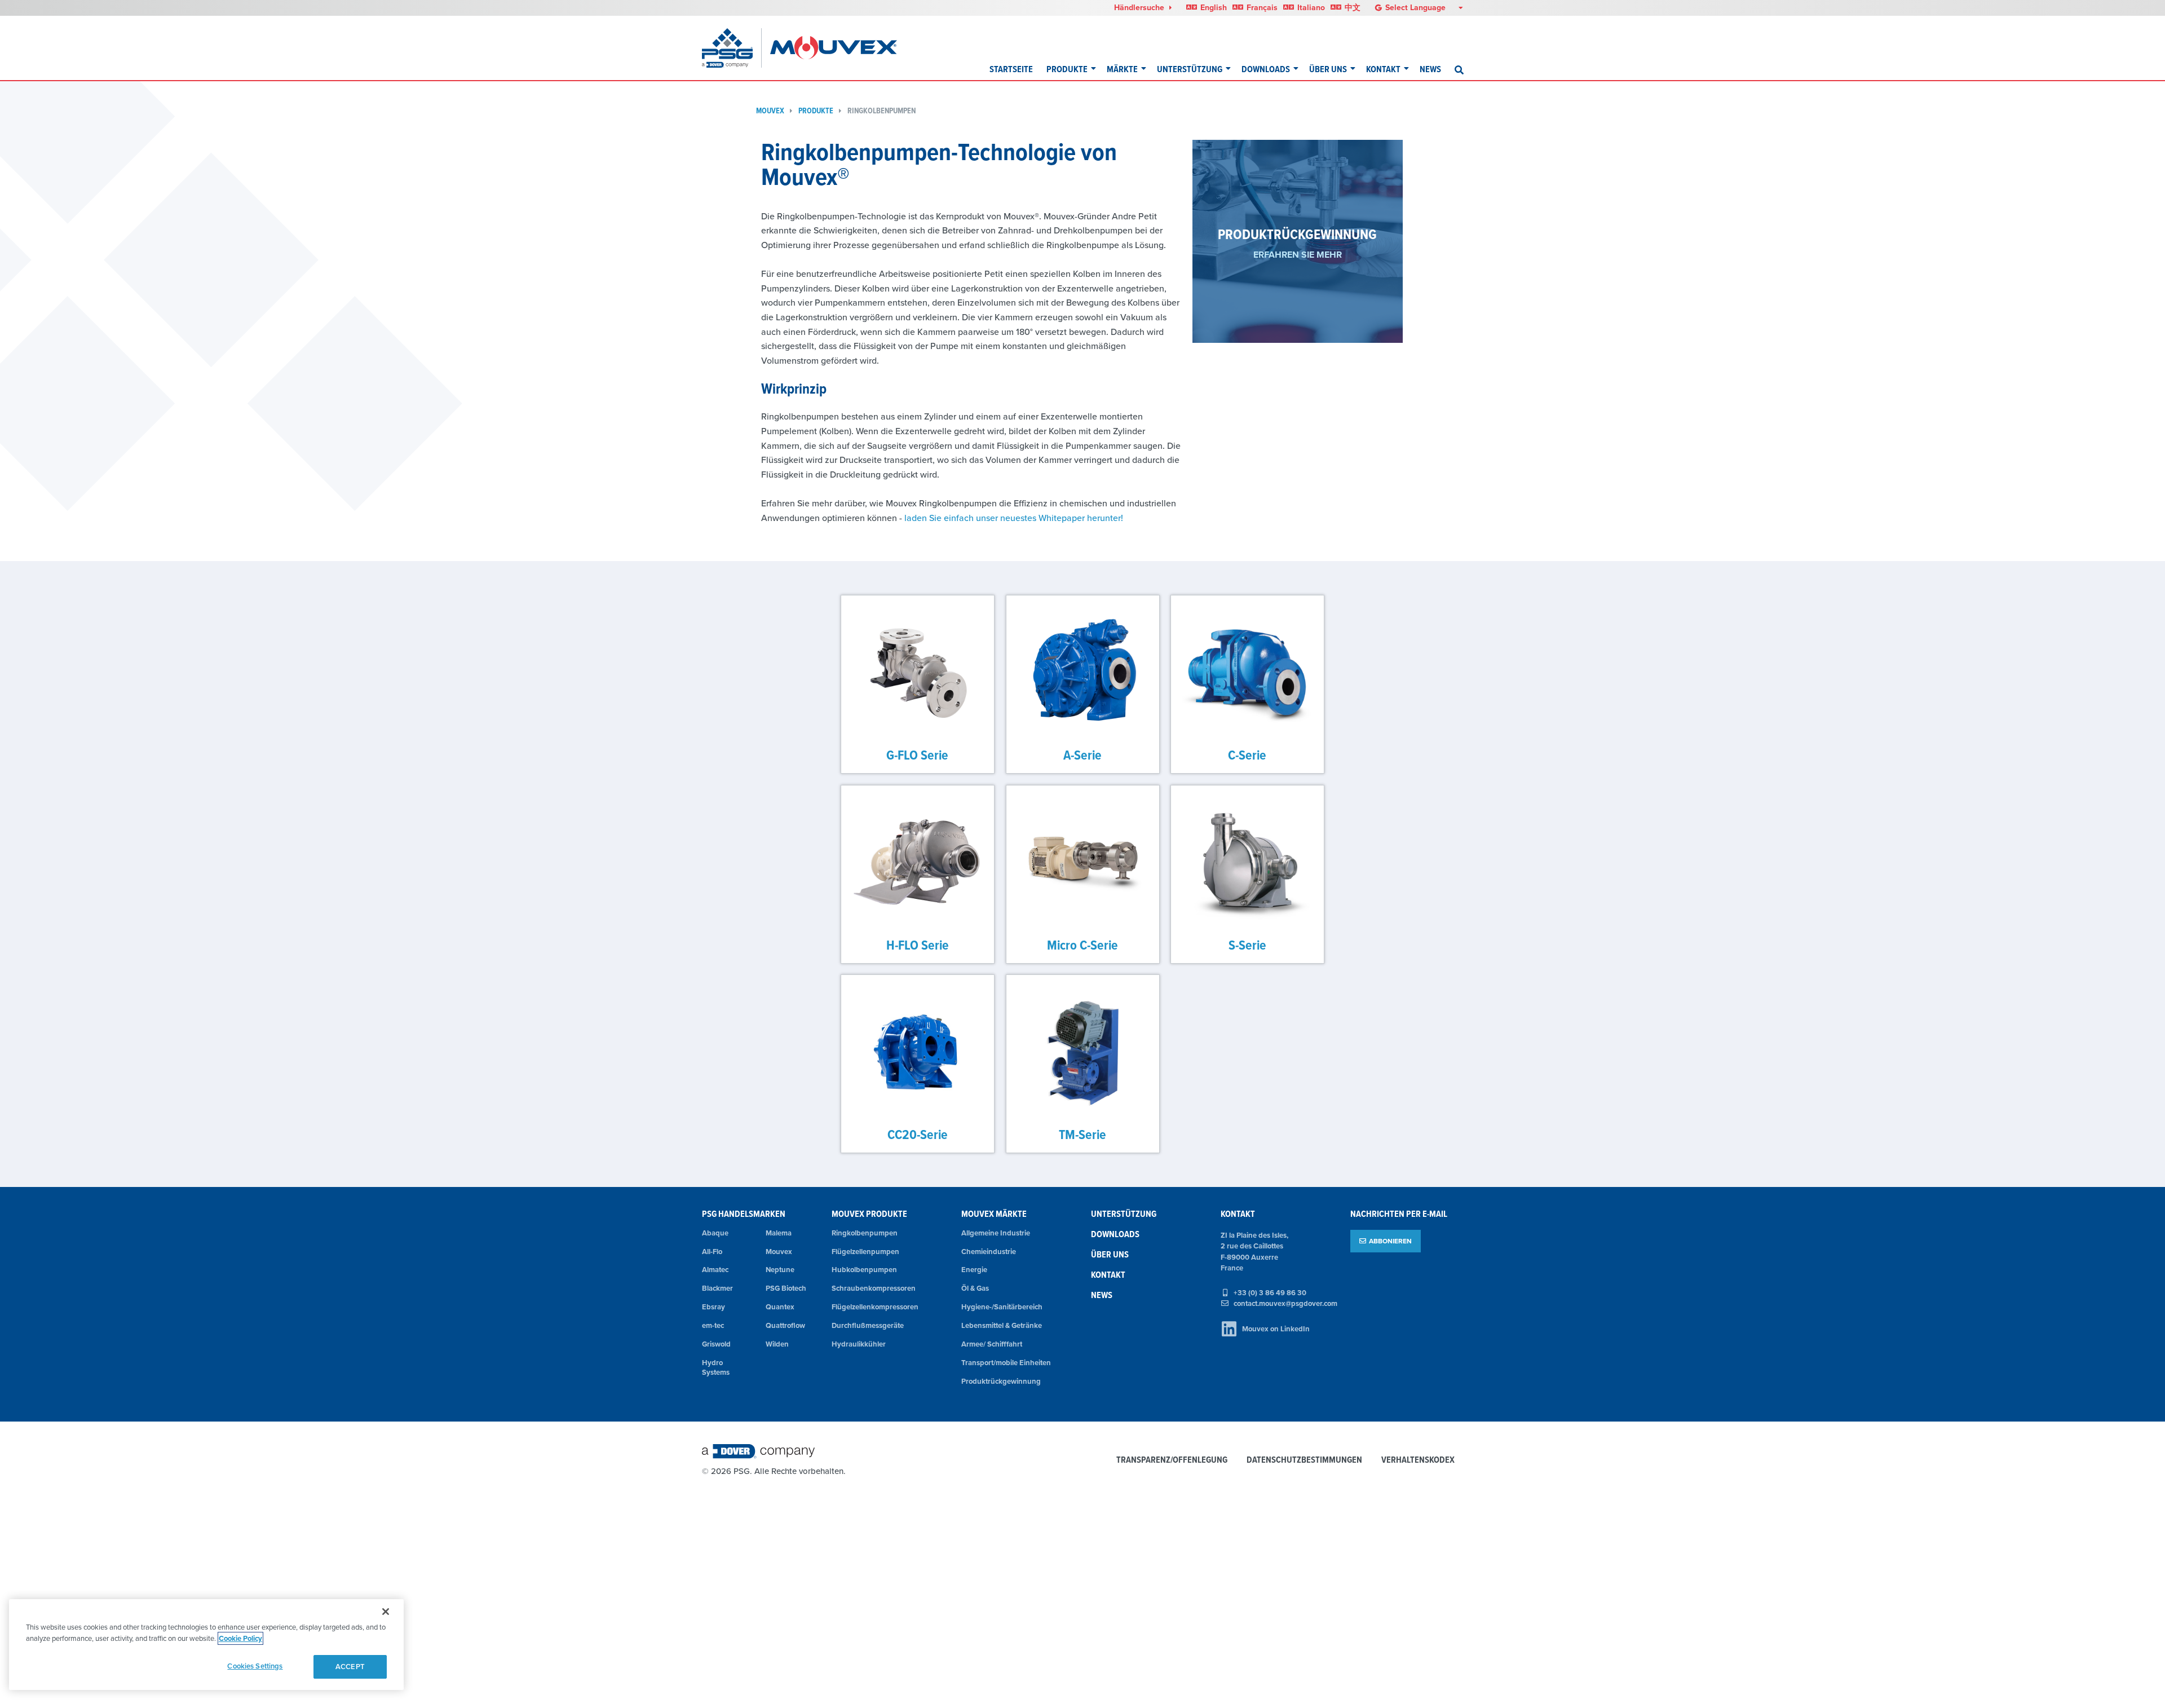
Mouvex (770, 111)
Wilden (777, 1344)
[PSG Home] (732, 48)
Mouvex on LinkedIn (1276, 1329)
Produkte (1067, 69)
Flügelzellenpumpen (865, 1252)
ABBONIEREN (1390, 1241)
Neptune (780, 1270)
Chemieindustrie (989, 1252)
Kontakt (1383, 69)
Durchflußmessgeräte (868, 1325)
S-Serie (1247, 944)
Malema (779, 1233)
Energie (974, 1270)
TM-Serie (1082, 1134)
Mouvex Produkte (869, 1214)
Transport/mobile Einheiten (1006, 1363)
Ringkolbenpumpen (882, 111)
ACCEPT (350, 1667)
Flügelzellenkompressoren (875, 1307)
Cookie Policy (240, 1638)
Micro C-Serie (1082, 944)
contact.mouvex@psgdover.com (1285, 1303)
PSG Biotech (786, 1288)
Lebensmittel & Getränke (1002, 1325)
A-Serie (1082, 755)
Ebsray (713, 1307)
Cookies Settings (255, 1666)
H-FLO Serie (918, 944)
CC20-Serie (918, 1134)
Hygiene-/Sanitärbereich (1002, 1307)
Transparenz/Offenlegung (1172, 1460)
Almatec (715, 1270)
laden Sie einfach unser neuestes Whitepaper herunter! (1015, 518)
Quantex (780, 1307)
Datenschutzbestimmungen (1304, 1460)
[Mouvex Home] (834, 48)
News (1430, 69)
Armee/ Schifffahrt (992, 1344)
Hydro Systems (716, 1367)
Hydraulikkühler (859, 1344)
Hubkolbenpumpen (864, 1270)
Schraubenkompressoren (874, 1288)
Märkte (1122, 69)
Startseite (1011, 69)
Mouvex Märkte (994, 1214)
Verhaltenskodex (1418, 1460)
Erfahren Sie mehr (1298, 255)
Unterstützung (1190, 69)
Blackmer (717, 1288)
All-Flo (712, 1252)
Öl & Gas (975, 1288)
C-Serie (1248, 755)
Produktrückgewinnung (1001, 1381)
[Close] (386, 1612)
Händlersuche (1140, 7)
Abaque (715, 1233)
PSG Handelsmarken (744, 1214)
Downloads (1266, 69)
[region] (206, 1645)
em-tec (713, 1325)
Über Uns (1328, 69)
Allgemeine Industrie (996, 1233)
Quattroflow (785, 1325)
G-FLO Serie (918, 755)
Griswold (716, 1344)
